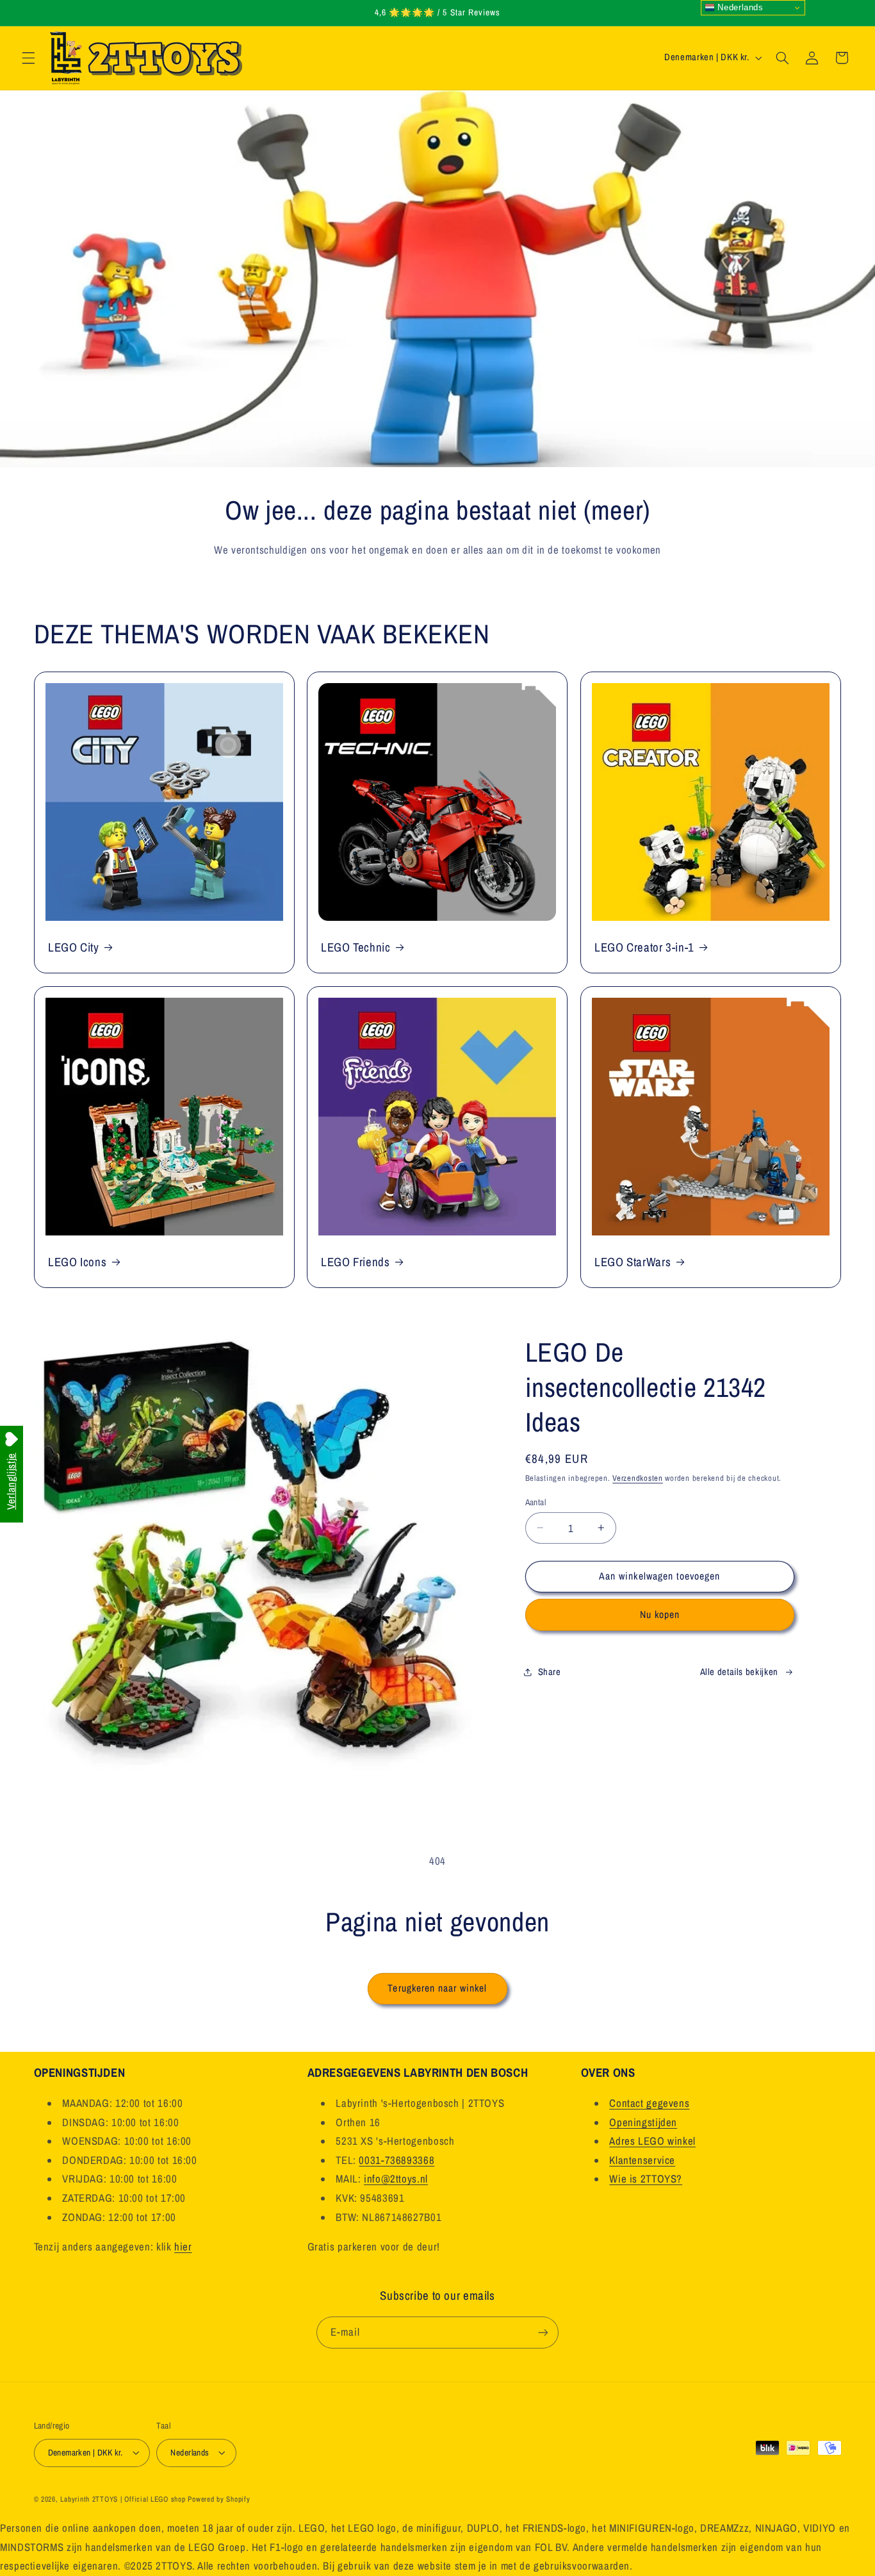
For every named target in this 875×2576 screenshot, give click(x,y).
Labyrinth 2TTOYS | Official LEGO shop (123, 2499)
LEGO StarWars (633, 1262)
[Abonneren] (543, 2332)
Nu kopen (660, 1614)
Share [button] (550, 1671)
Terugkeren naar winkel (437, 1988)
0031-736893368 (397, 2160)
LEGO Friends (356, 1262)
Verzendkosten (638, 1478)
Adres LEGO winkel (652, 2141)
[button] (28, 58)
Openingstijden (643, 2122)
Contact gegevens (649, 2103)
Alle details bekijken (739, 1671)
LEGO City (74, 947)
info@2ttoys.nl (396, 2179)
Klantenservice (642, 2160)
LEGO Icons (77, 1262)
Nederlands (739, 7)
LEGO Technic (356, 947)
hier (183, 2247)
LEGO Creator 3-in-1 (644, 947)
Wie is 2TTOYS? (646, 2179)
